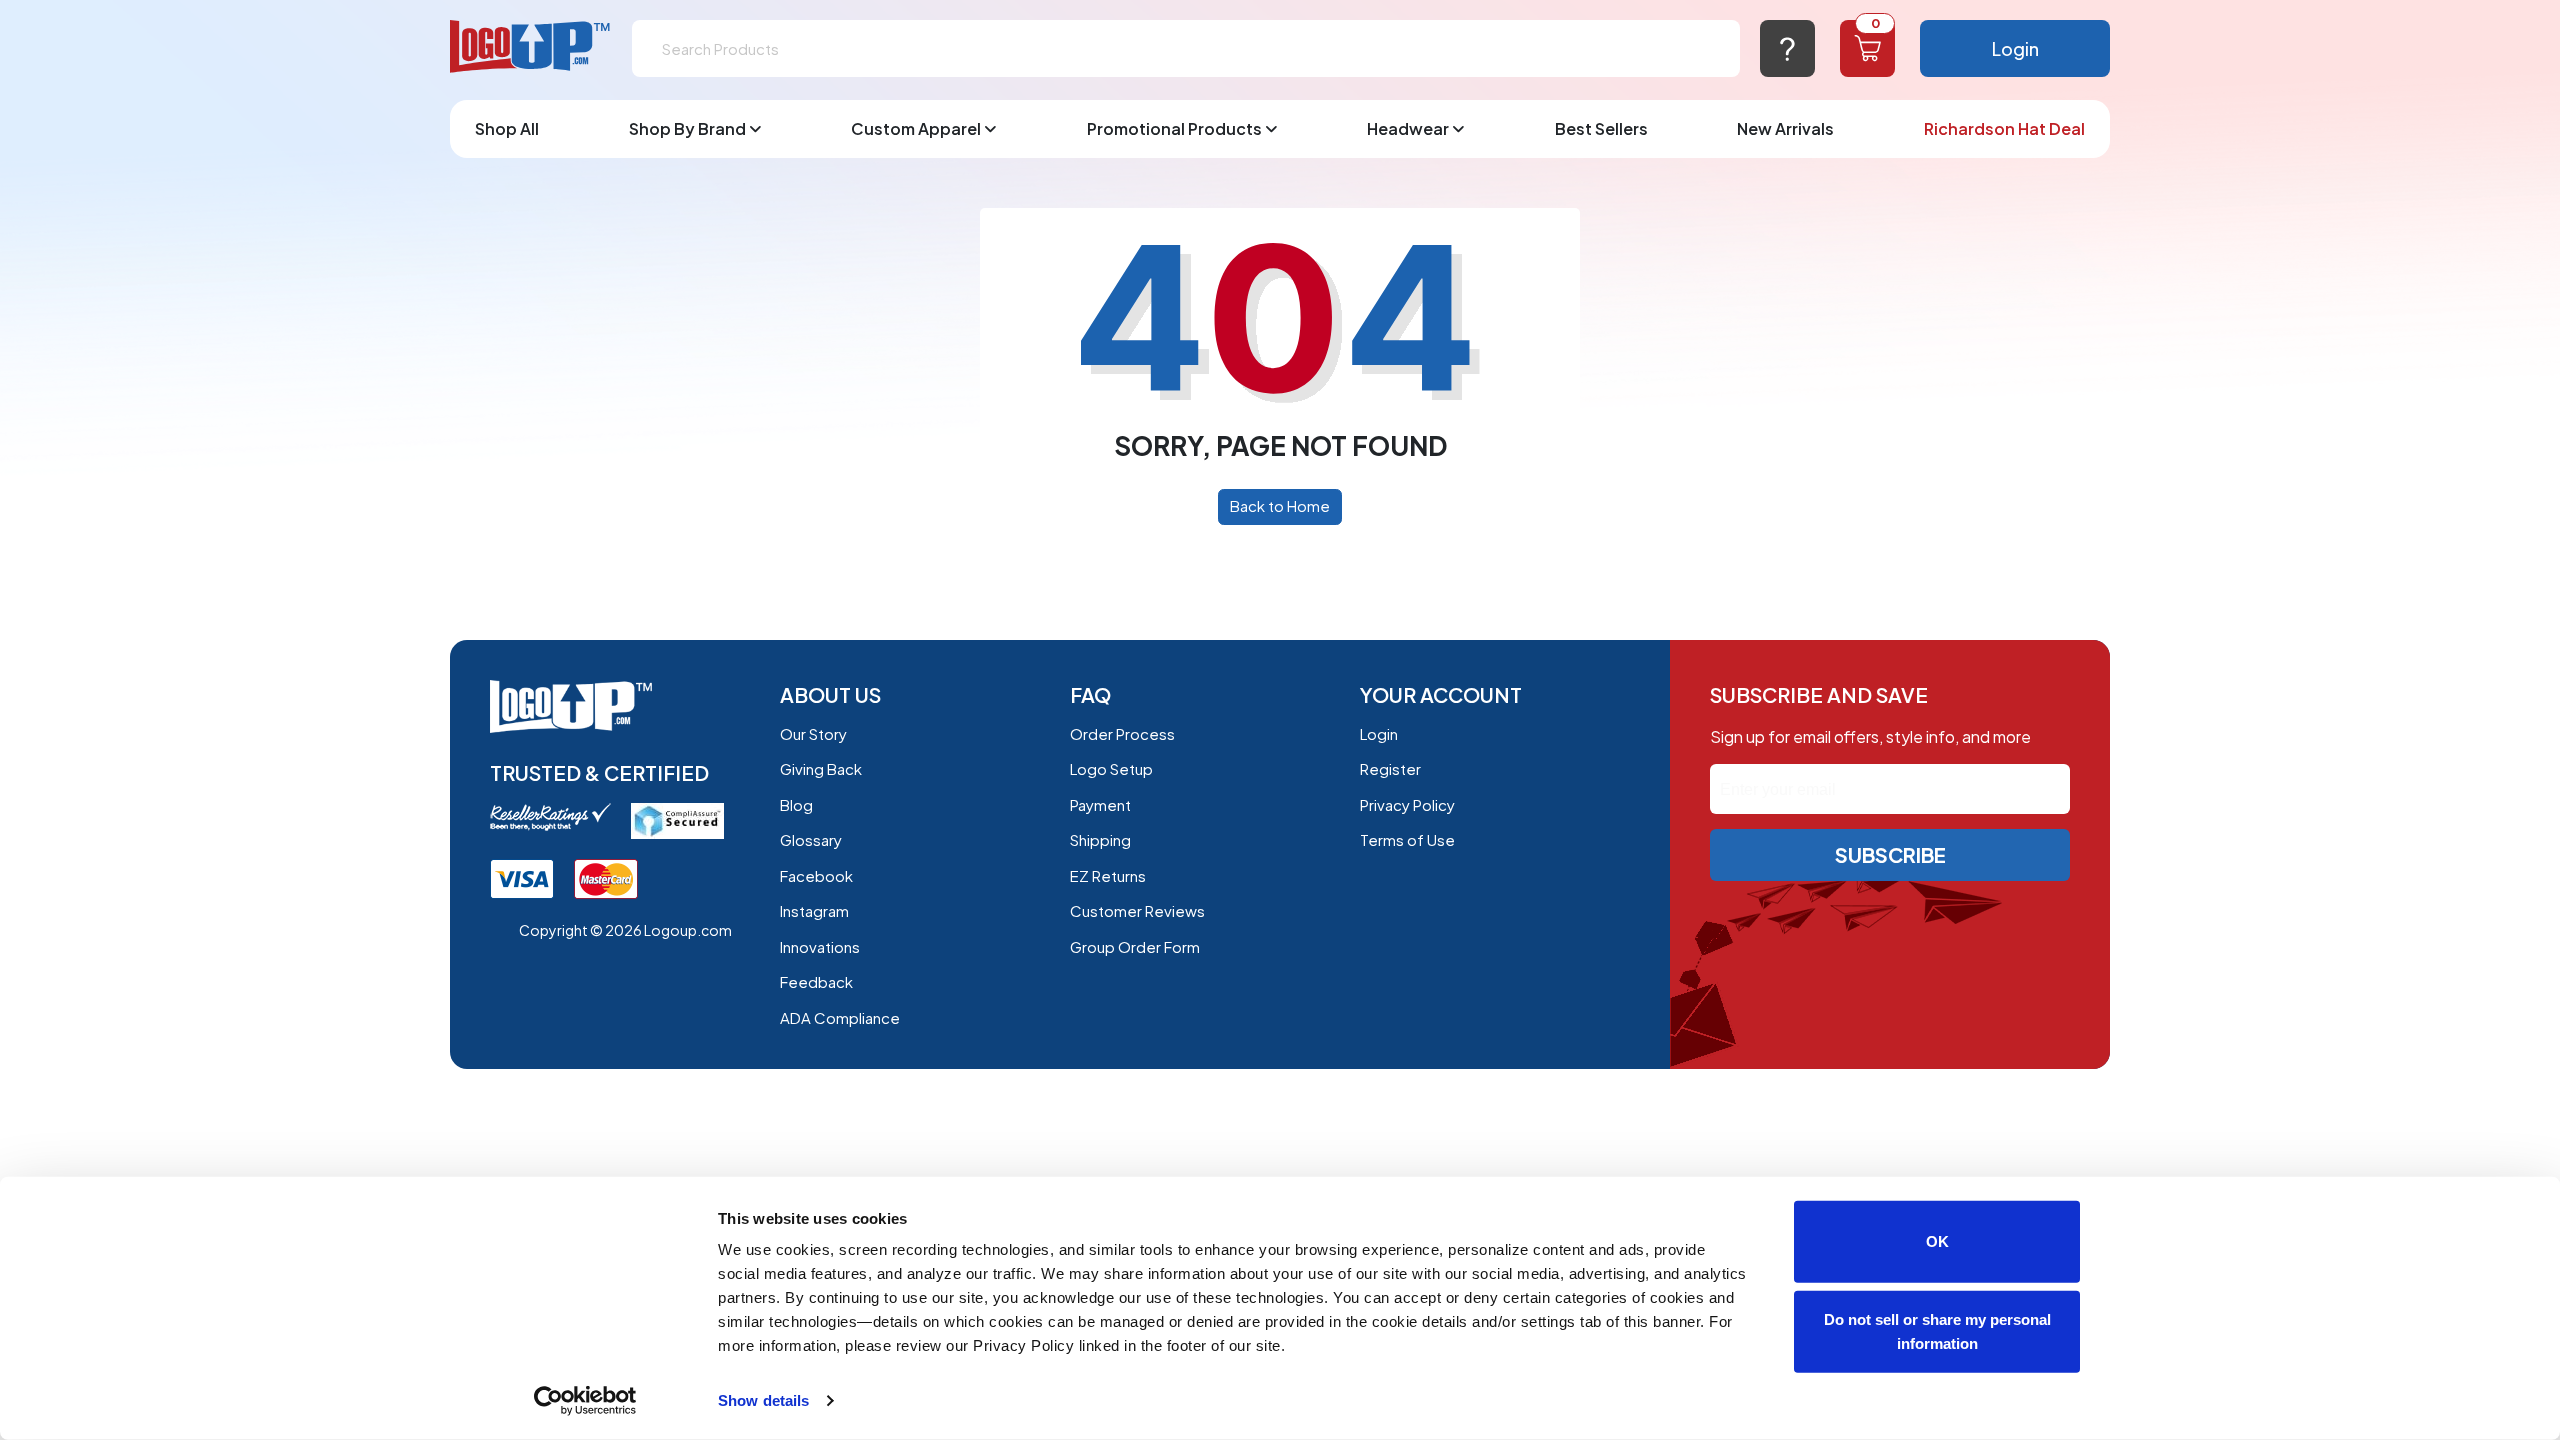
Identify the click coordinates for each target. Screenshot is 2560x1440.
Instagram (814, 910)
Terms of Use (1407, 839)
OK (1937, 1241)
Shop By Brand (687, 128)
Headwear (1408, 128)
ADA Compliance (840, 1017)
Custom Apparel (916, 128)
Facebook (816, 875)
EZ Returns (1108, 875)
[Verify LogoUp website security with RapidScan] (677, 818)
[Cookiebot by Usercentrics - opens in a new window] (585, 1401)
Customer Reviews (1137, 910)
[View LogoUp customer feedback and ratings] (550, 814)
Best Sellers (1601, 128)
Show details (763, 1400)
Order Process (1122, 733)
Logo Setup (1111, 768)
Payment (1100, 804)
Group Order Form (1135, 946)
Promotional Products (1174, 128)
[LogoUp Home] (531, 47)
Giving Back (821, 768)
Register (1390, 768)
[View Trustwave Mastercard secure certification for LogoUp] (606, 877)
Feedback (816, 981)
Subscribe (1890, 854)
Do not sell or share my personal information (1937, 1330)
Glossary (811, 839)
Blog (796, 804)
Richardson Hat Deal (2004, 128)
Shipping (1100, 839)
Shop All (507, 128)
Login (2015, 48)
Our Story (813, 733)
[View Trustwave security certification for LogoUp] (522, 877)
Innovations (820, 946)
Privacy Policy (1407, 804)
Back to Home (1280, 505)
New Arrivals (1785, 128)
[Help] (1787, 48)
